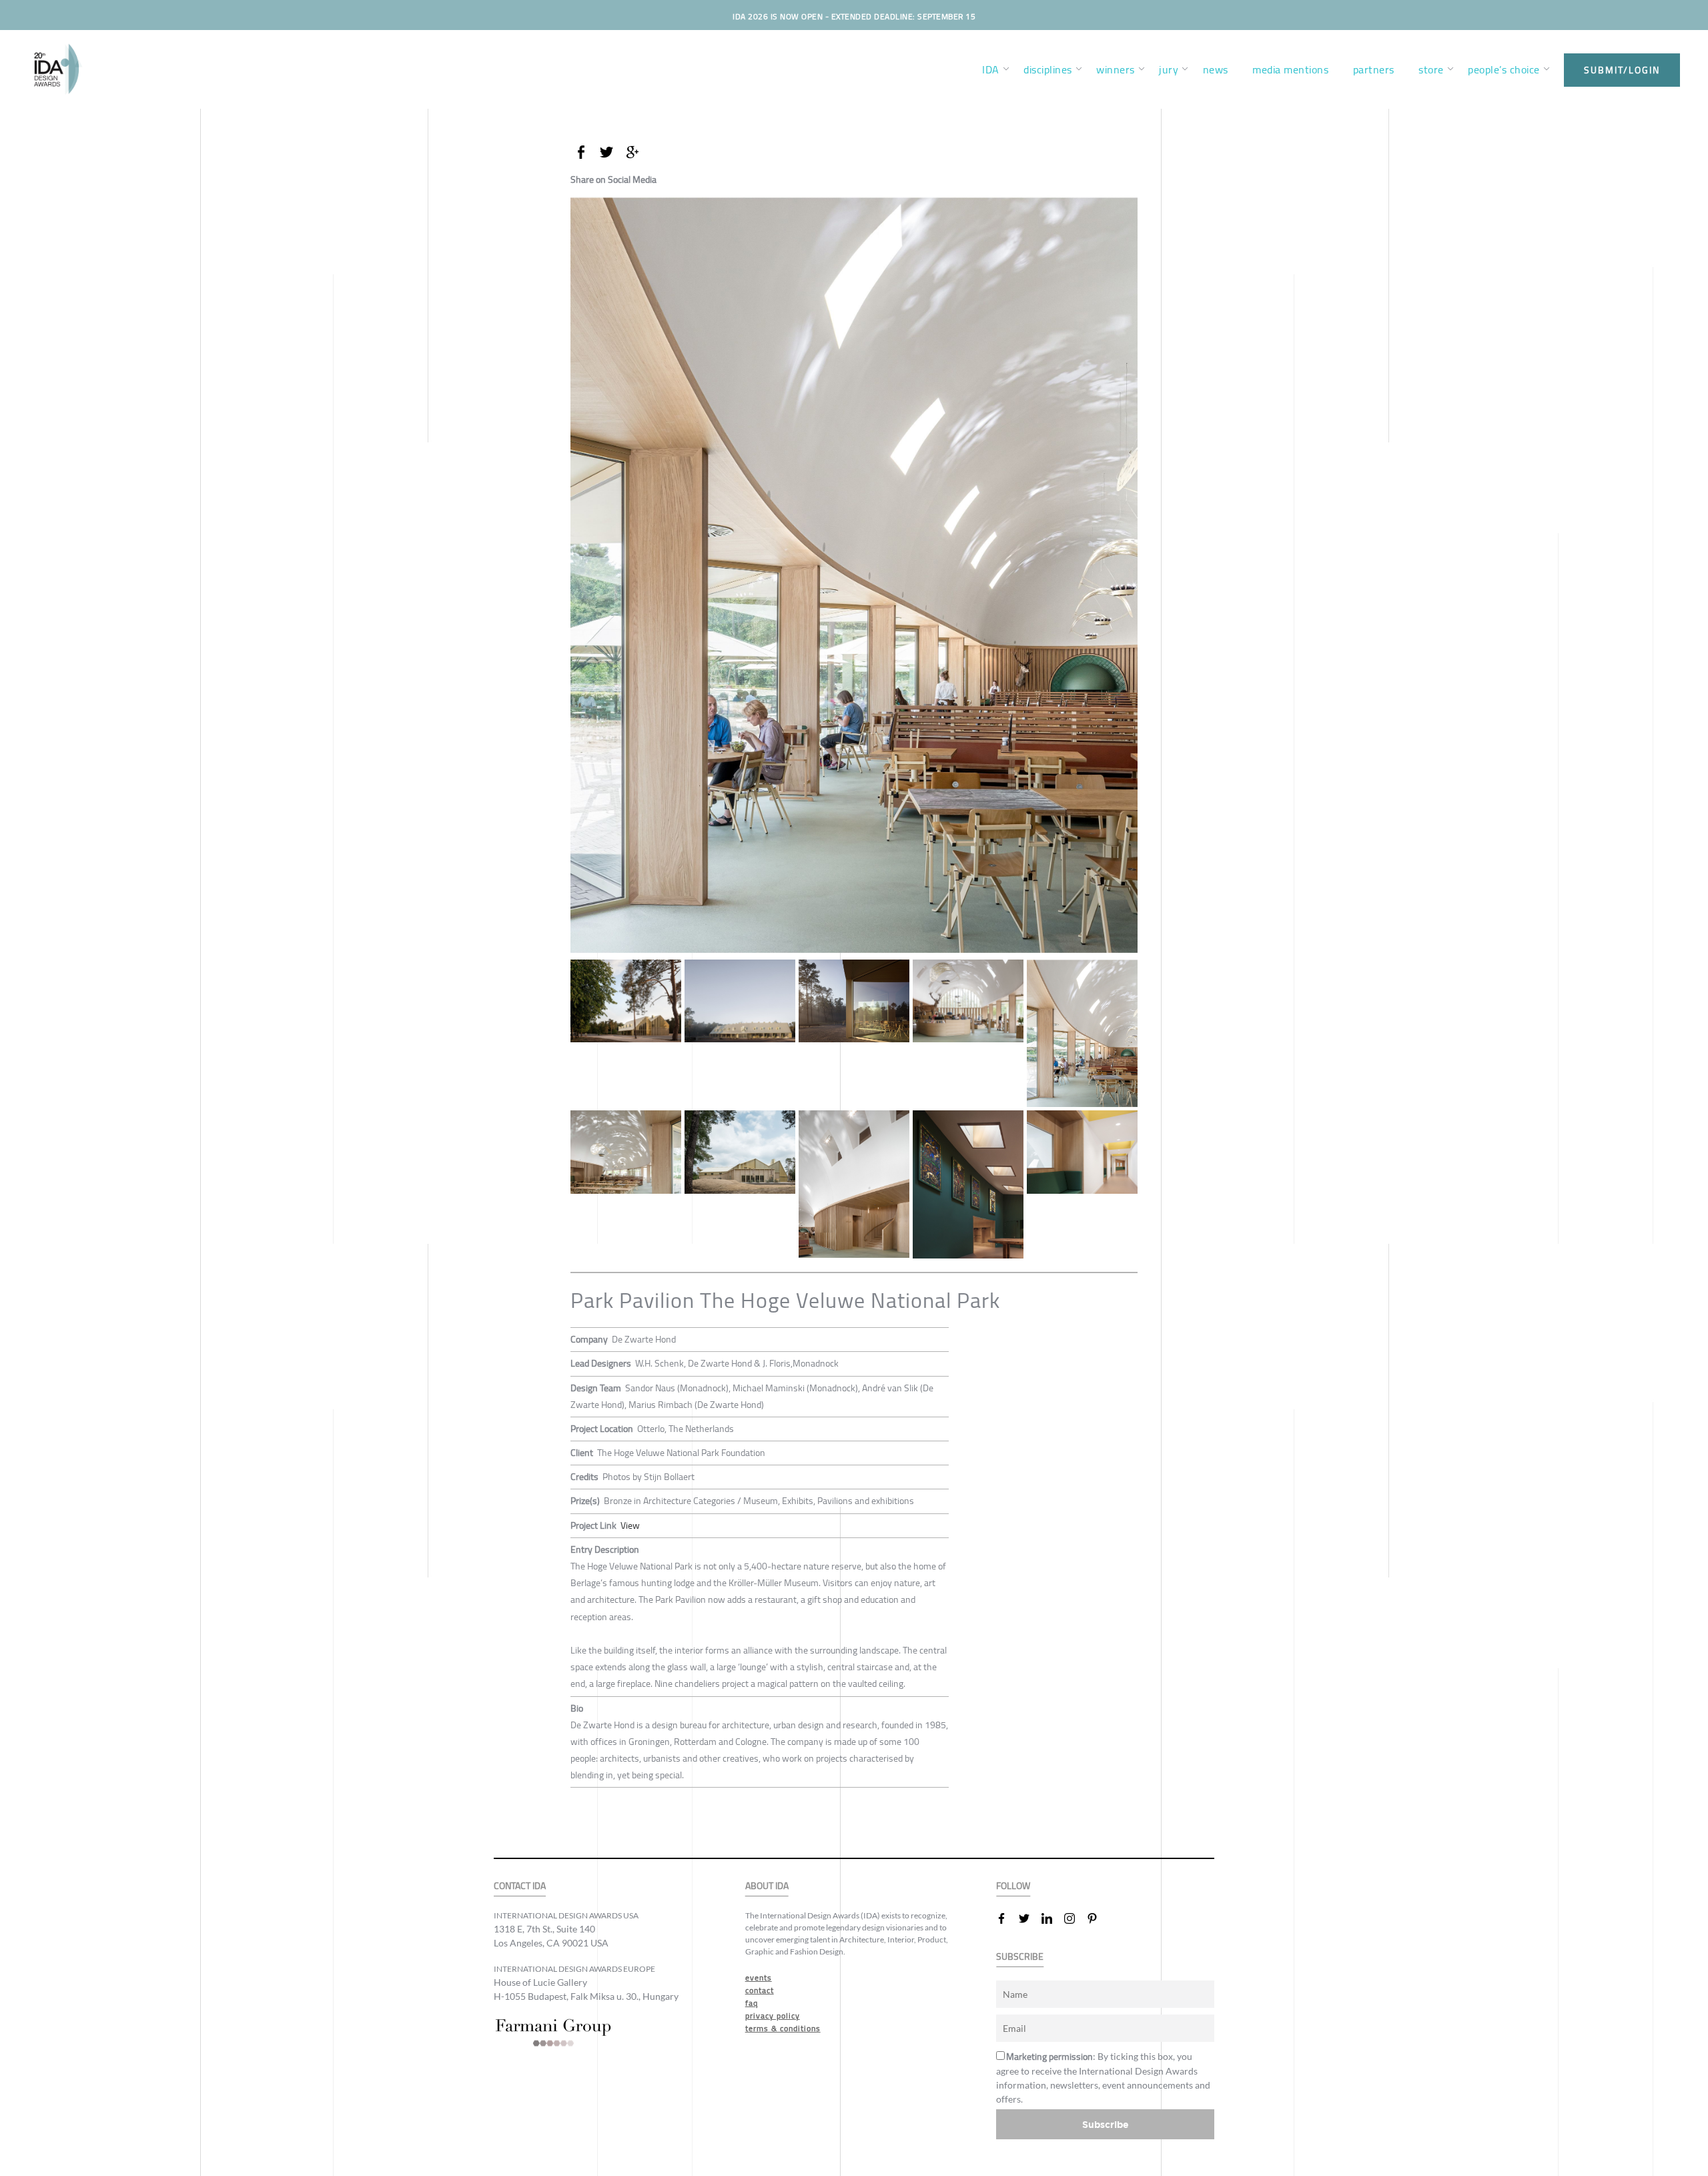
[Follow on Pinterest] (1098, 1918)
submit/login (1622, 70)
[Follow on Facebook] (1007, 1918)
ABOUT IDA (767, 1886)
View (630, 1525)
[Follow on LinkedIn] (1052, 1918)
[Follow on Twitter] (1029, 1918)
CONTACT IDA (520, 1886)
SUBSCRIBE (1020, 1957)
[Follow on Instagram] (1075, 1918)
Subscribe (1106, 2124)
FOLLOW (1013, 1886)
